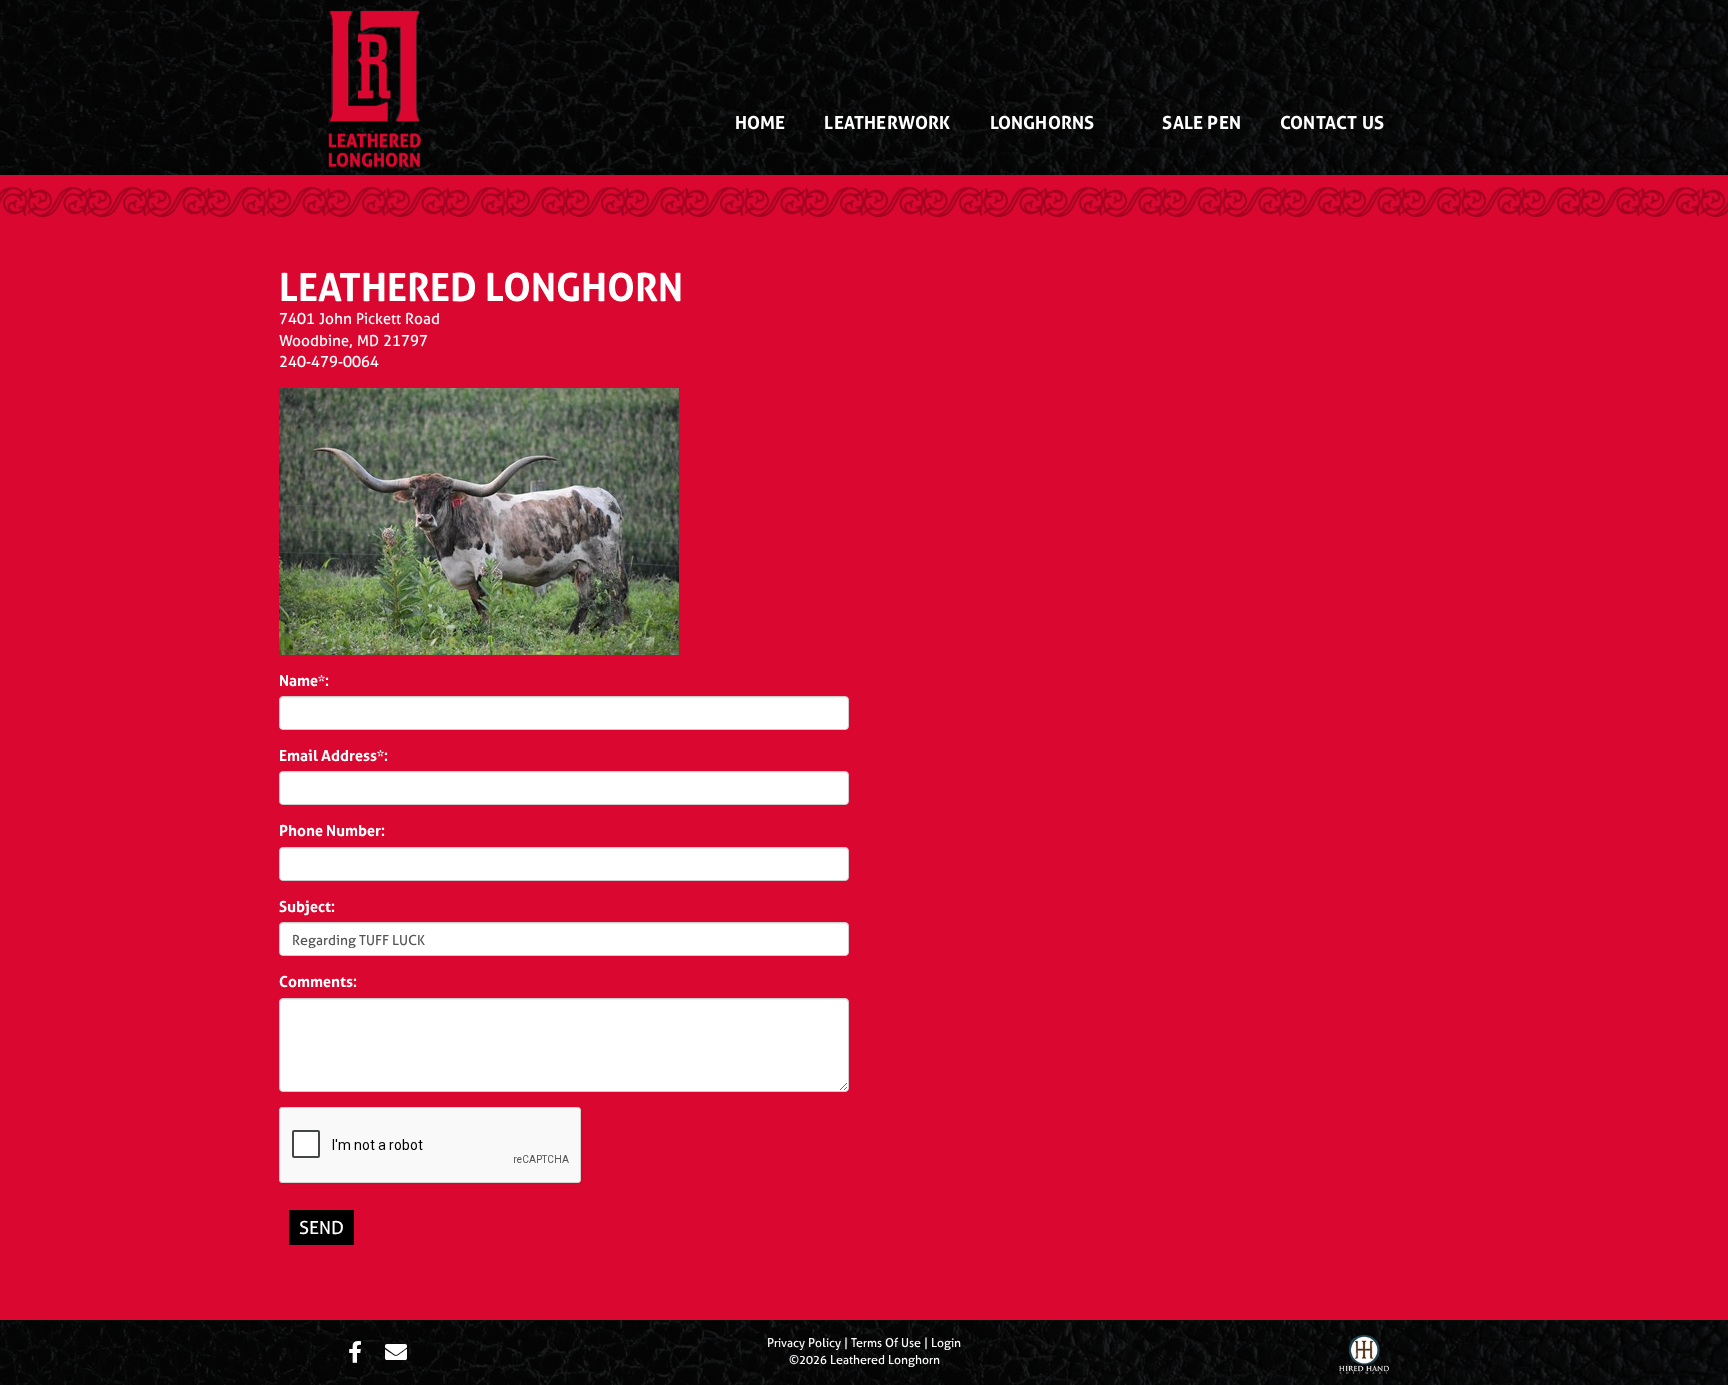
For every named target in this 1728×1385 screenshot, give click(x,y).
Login (946, 1343)
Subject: (307, 906)
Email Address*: (333, 755)
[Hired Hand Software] (1364, 1357)
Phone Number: (332, 830)
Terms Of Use (886, 1343)
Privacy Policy (804, 1343)
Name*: (304, 680)
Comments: (318, 981)
